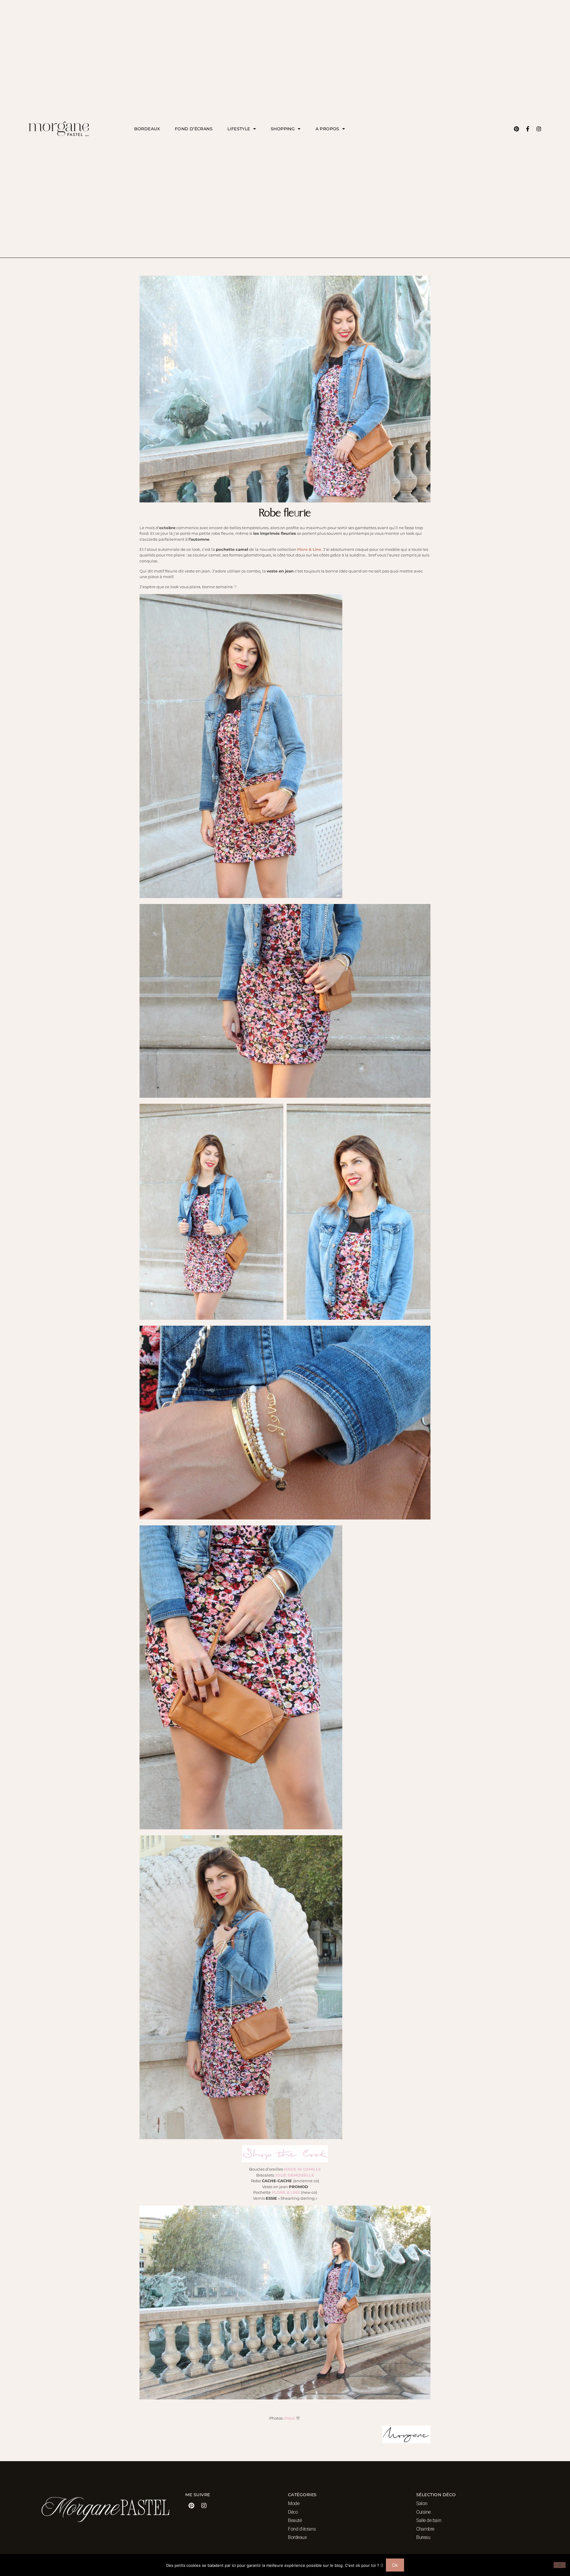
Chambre (425, 2529)
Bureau (423, 2537)
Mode (294, 2503)
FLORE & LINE (286, 2192)
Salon (422, 2503)
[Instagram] (539, 129)
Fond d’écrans (194, 129)
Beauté (295, 2520)
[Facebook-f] (528, 129)
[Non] (560, 2565)
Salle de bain (429, 2520)
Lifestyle (239, 129)
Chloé (289, 2418)
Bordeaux (147, 129)
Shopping (283, 129)
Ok (395, 2565)
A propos (327, 129)
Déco (293, 2512)
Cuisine (423, 2512)
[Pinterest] (516, 129)
